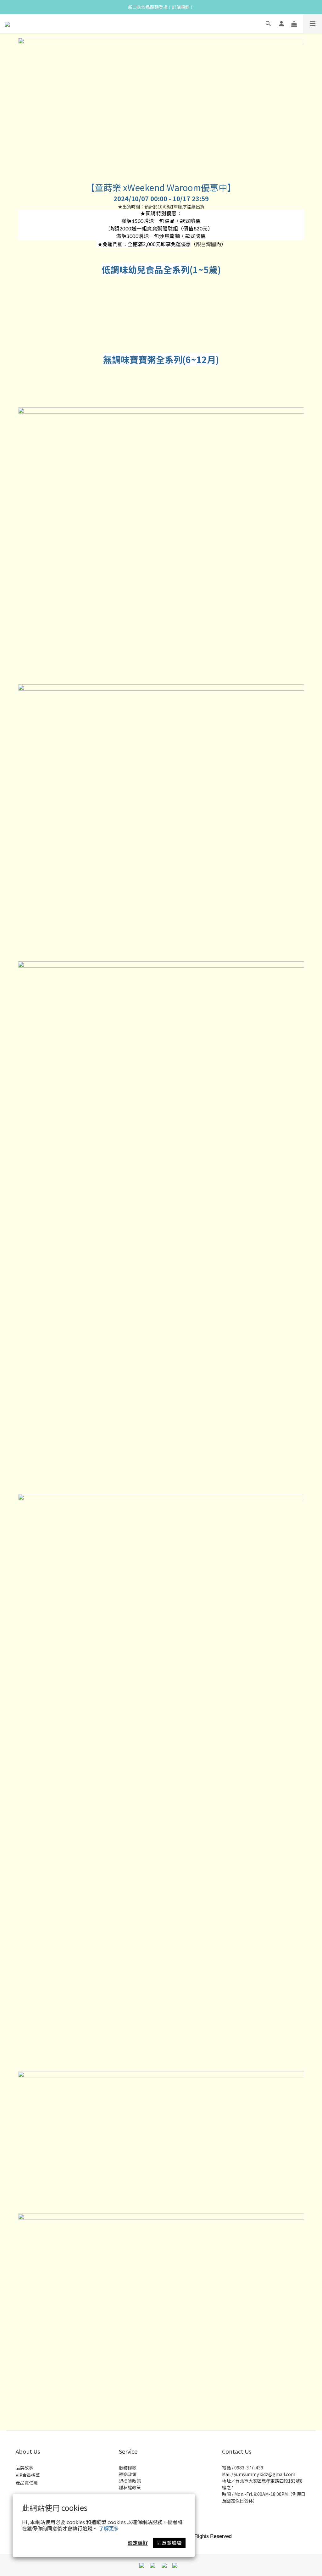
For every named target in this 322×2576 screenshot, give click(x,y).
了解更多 (109, 2528)
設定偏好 (138, 2543)
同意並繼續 (169, 2543)
